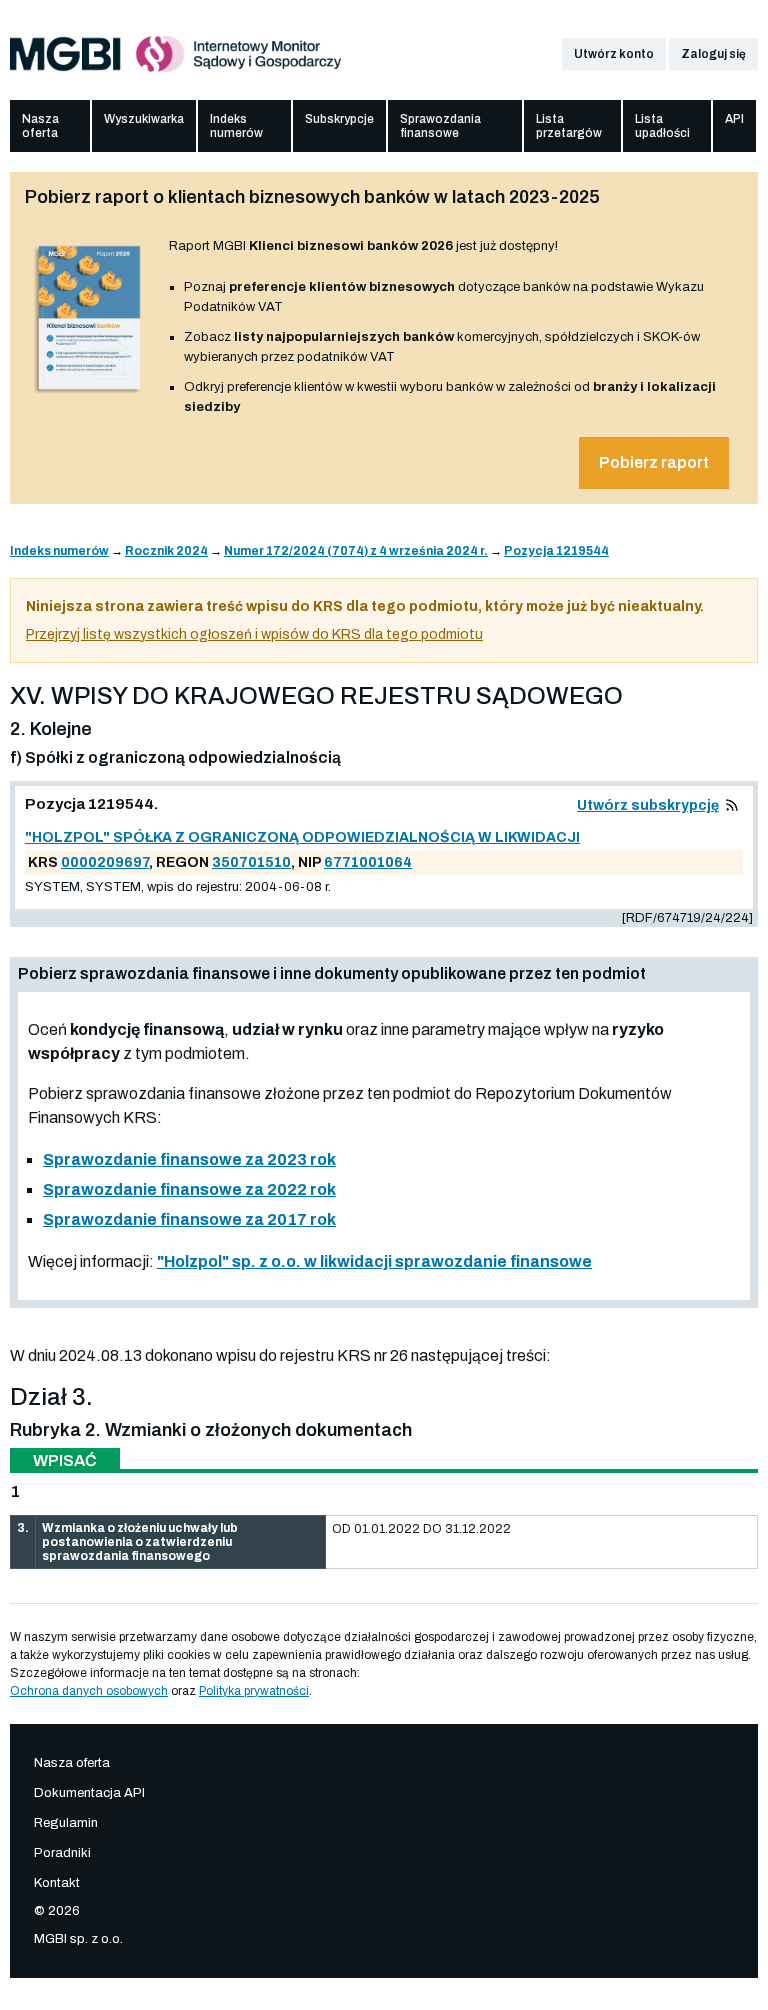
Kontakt (57, 1883)
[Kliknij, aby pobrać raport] (89, 394)
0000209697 (105, 862)
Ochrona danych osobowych (89, 1691)
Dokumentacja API (89, 1793)
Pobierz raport (654, 462)
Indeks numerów (236, 126)
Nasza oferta (40, 126)
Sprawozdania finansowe (440, 126)
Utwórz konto (614, 54)
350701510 (251, 862)
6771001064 (368, 862)
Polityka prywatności (254, 1691)
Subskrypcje (339, 119)
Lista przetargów (569, 126)
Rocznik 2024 (166, 551)
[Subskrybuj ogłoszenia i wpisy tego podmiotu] (732, 805)
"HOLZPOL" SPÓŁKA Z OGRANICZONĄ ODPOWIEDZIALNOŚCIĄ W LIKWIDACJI (302, 837)
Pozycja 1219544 (556, 551)
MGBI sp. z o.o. (78, 1939)
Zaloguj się (713, 54)
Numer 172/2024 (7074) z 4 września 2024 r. (356, 551)
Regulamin (66, 1823)
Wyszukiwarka (144, 119)
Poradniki (62, 1853)
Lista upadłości (662, 126)
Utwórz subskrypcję (648, 805)
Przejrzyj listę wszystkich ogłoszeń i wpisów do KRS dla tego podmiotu (254, 634)
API (734, 119)
